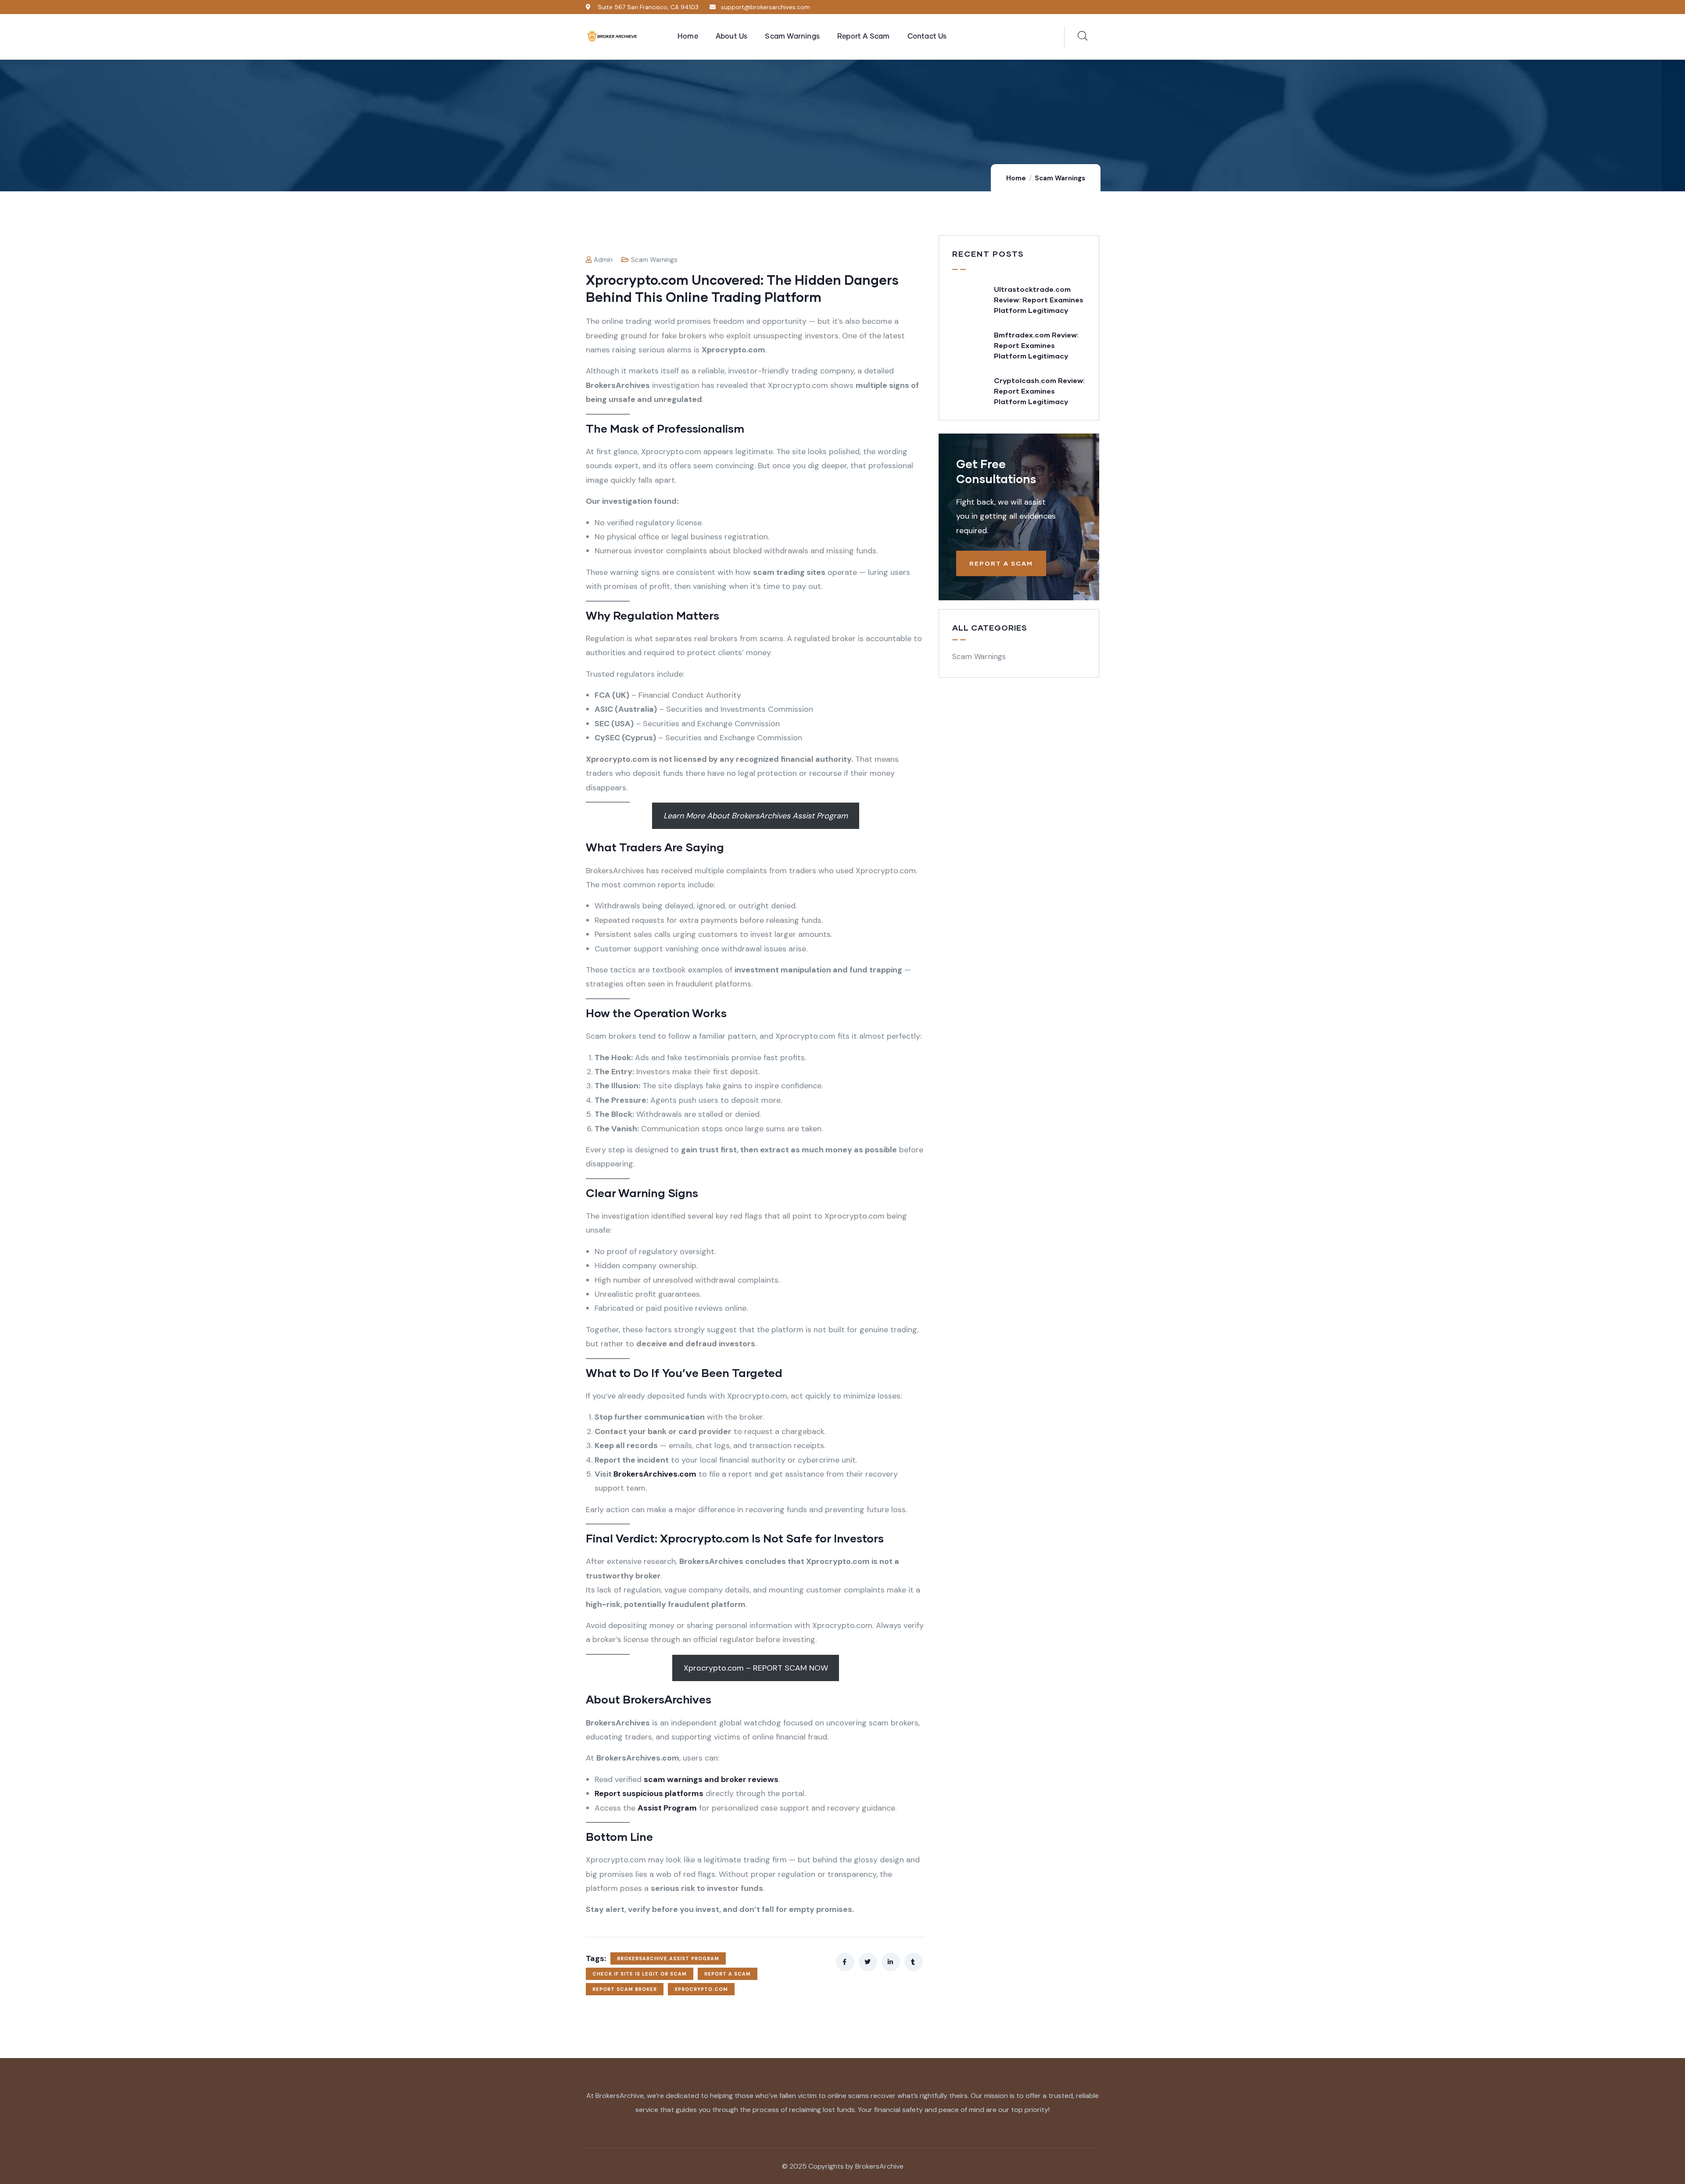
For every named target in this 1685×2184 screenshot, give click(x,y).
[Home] (612, 37)
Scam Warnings (1060, 178)
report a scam (728, 1974)
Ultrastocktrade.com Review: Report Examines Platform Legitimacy (1039, 299)
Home (1016, 178)
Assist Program (667, 1808)
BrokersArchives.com (655, 1474)
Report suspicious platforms (649, 1793)
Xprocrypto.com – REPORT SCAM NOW (756, 1668)
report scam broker (625, 1989)
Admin (603, 260)
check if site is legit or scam (640, 1974)
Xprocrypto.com (701, 1989)
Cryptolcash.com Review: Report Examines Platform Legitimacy (1039, 391)
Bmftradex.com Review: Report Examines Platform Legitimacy (1036, 345)
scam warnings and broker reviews (711, 1779)
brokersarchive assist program (668, 1958)
